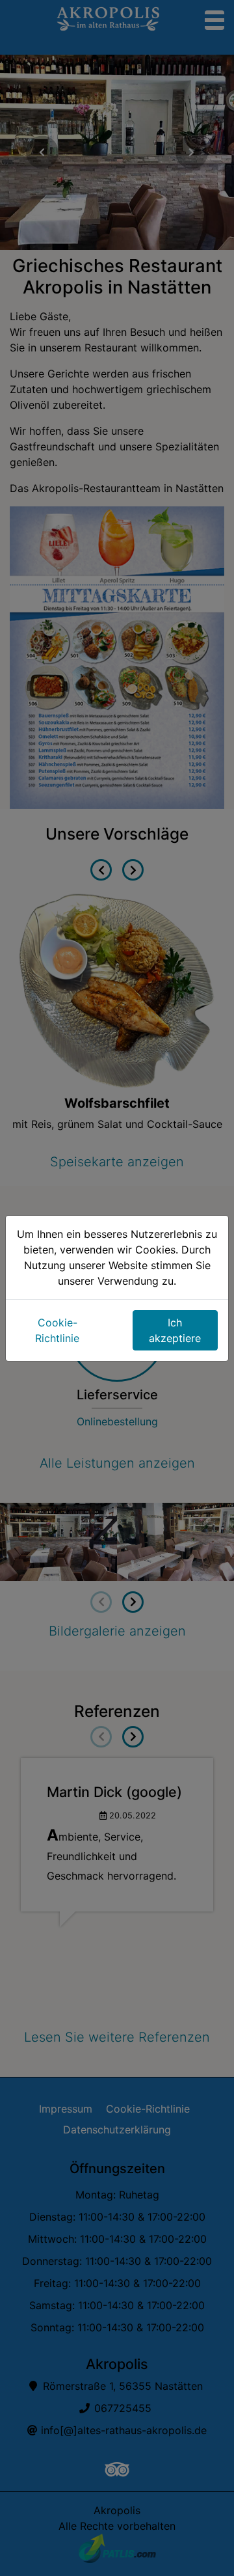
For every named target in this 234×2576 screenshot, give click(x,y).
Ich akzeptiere (175, 1330)
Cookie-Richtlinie (57, 1330)
